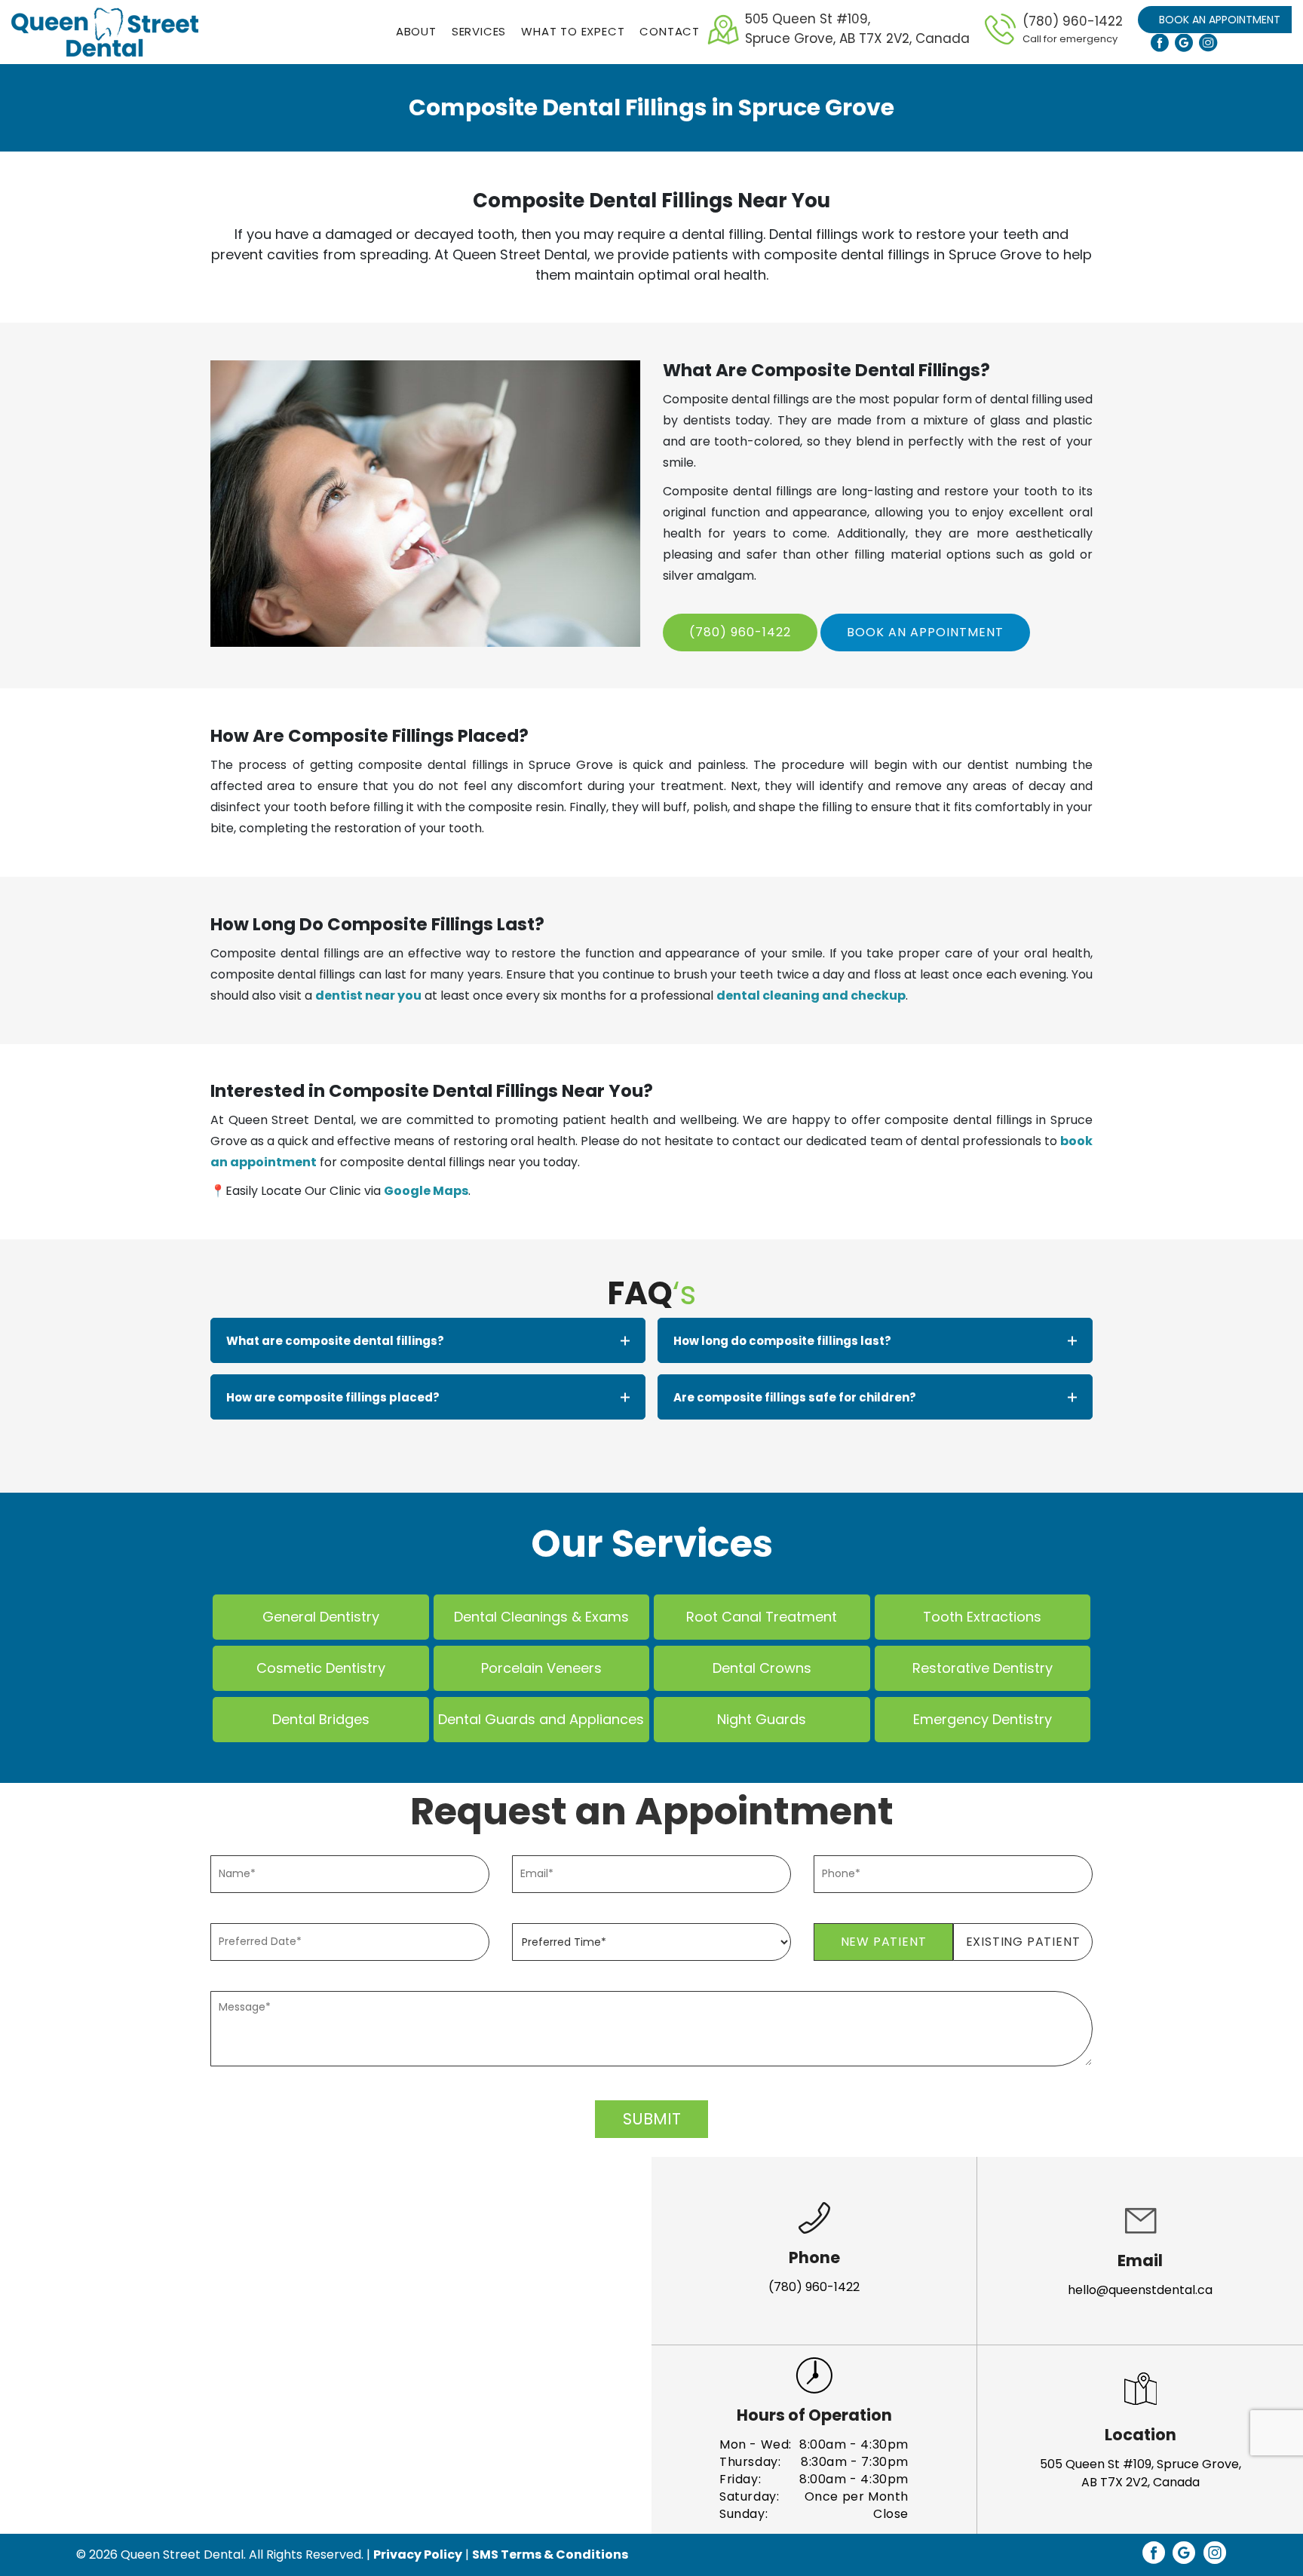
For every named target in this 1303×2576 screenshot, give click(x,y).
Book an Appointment (1220, 20)
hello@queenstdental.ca (1140, 2290)
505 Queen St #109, (857, 29)
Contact (670, 31)
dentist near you (368, 995)
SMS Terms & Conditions (550, 2555)
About (416, 31)
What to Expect (573, 31)
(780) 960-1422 (1073, 29)
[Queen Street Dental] (105, 32)
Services (479, 31)
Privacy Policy (418, 2555)
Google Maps (426, 1191)
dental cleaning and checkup (811, 995)
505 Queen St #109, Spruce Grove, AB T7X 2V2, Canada (1141, 2473)
